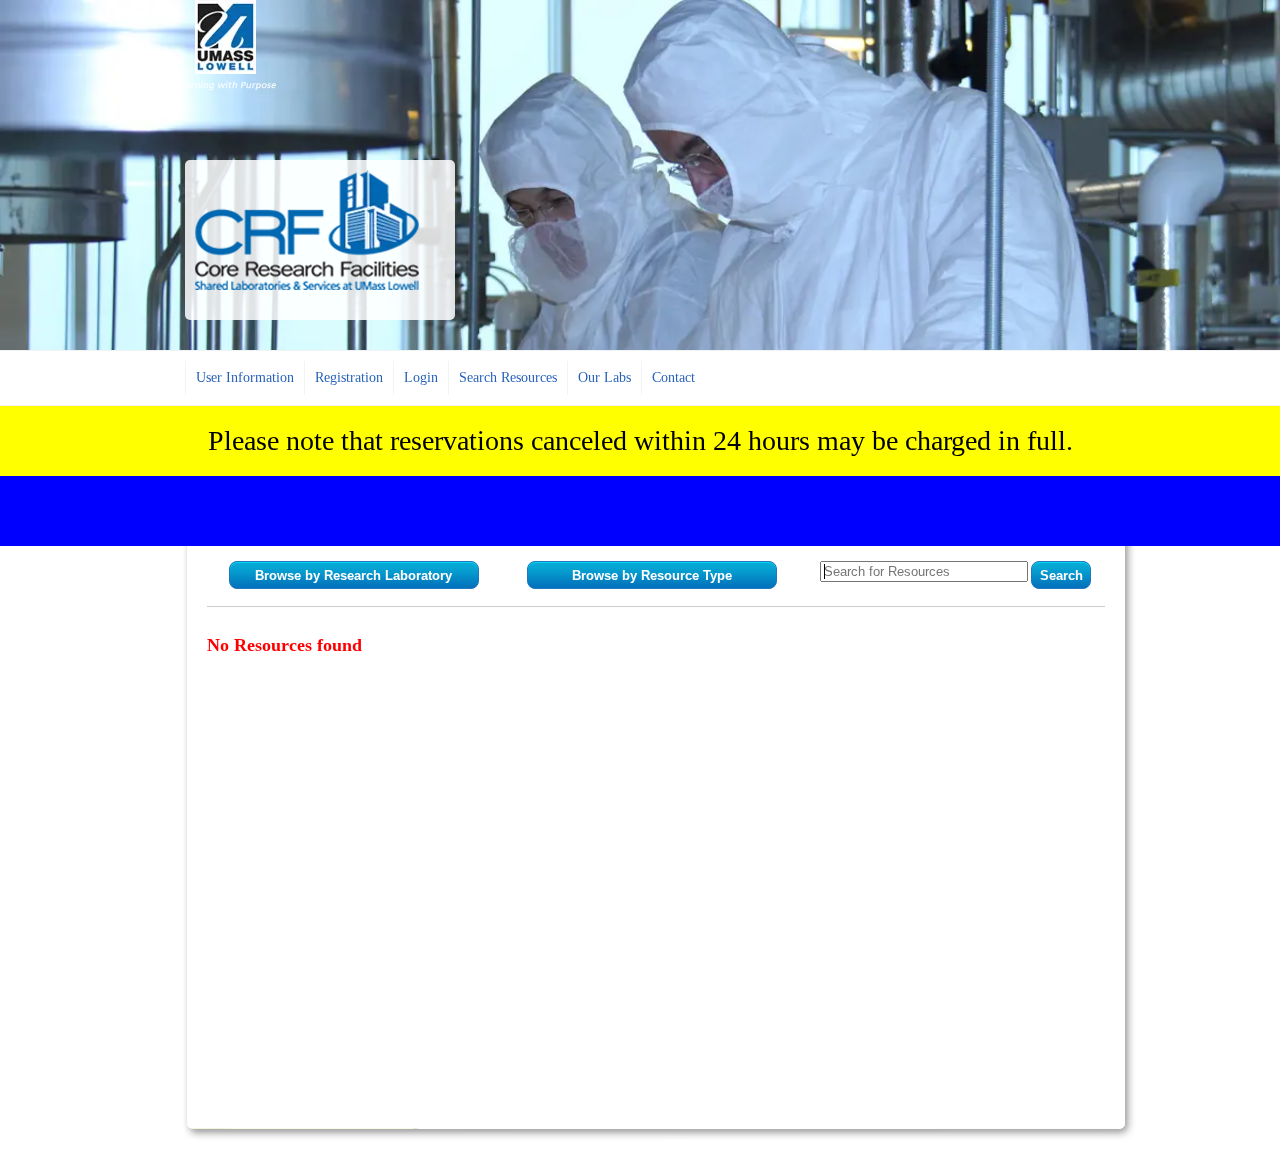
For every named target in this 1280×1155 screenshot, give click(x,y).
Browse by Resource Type (652, 575)
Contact (673, 377)
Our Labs (604, 377)
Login (421, 377)
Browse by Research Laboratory (353, 575)
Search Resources (508, 377)
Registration (349, 377)
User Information (245, 377)
